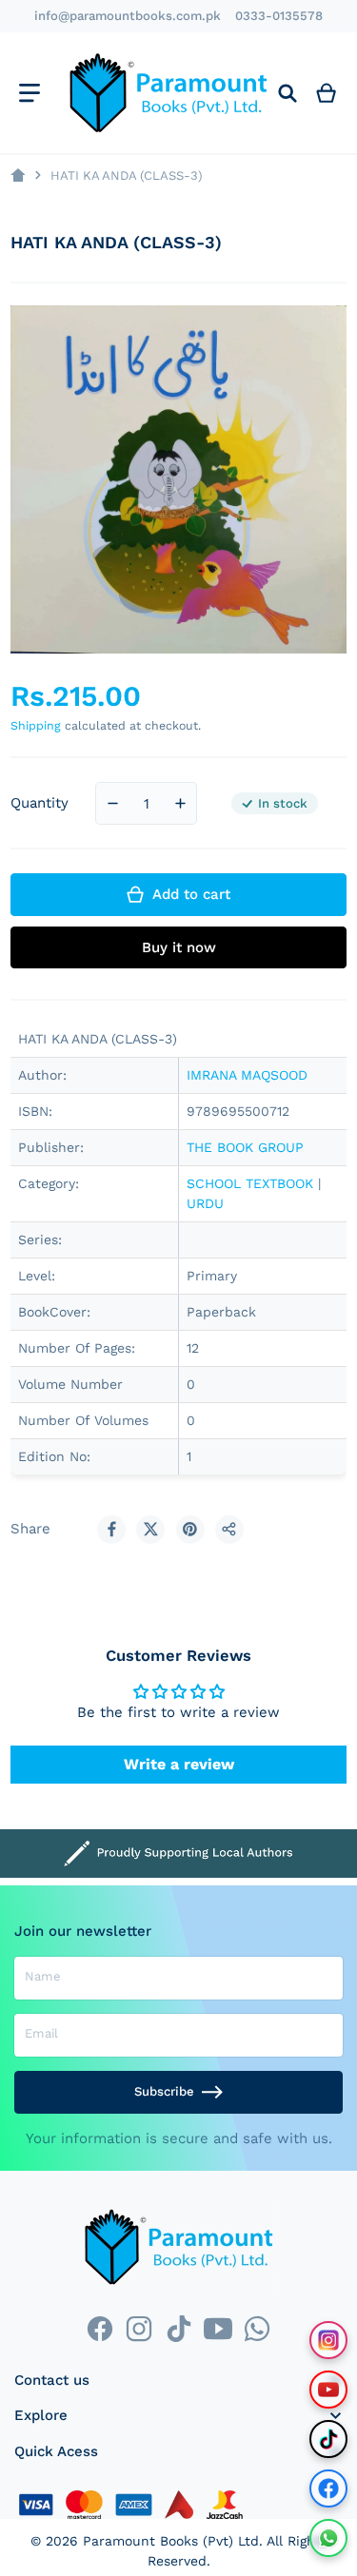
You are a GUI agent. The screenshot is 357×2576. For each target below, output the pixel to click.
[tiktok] (178, 2328)
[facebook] (99, 2328)
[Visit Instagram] (328, 2340)
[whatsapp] (257, 2328)
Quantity (40, 803)
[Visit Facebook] (328, 2488)
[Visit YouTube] (328, 2390)
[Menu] (29, 93)
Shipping (36, 725)
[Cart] (327, 93)
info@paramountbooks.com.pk (128, 16)
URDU (205, 1203)
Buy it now (179, 947)
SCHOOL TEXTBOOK (250, 1183)
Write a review (179, 1764)
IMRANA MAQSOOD (247, 1075)
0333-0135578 (279, 16)
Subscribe (164, 2091)
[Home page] (18, 176)
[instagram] (139, 2328)
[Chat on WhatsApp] (328, 2538)
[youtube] (218, 2328)
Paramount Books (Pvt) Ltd (171, 2541)
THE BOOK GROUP (245, 1147)
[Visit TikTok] (328, 2439)
